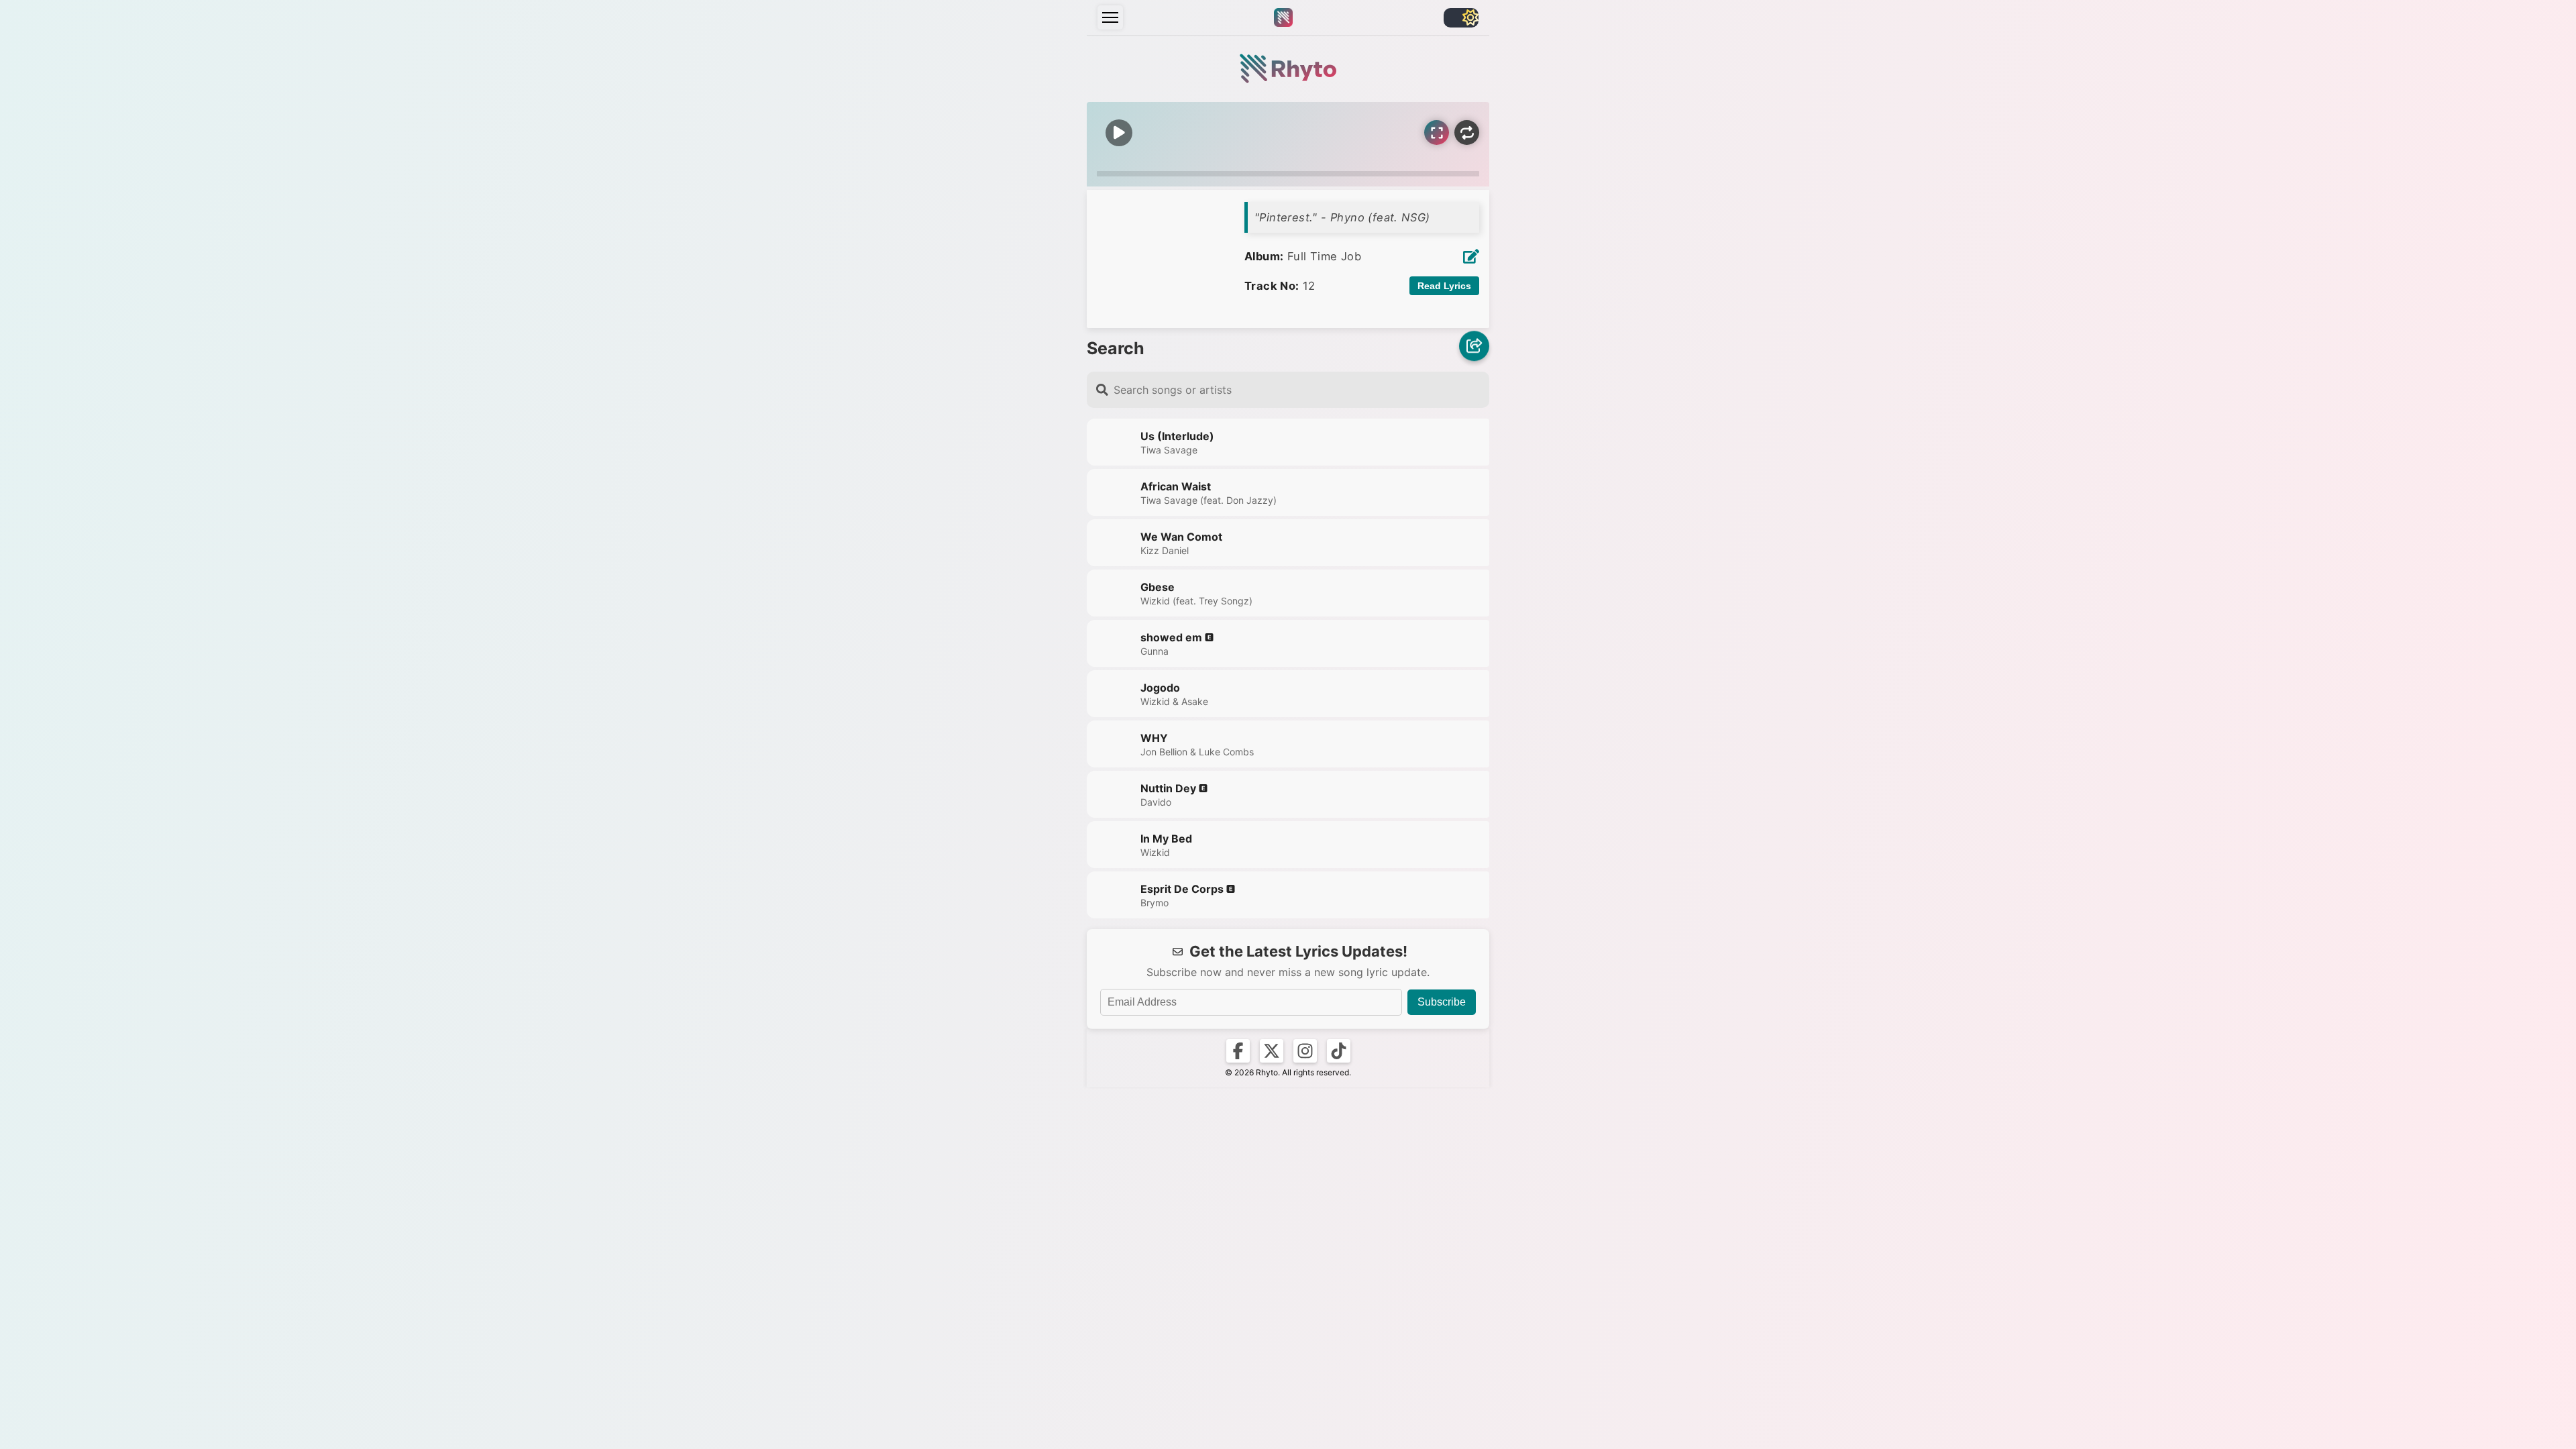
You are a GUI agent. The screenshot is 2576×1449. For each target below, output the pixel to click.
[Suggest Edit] (1471, 256)
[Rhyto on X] (1272, 1051)
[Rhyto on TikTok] (1339, 1051)
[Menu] (1110, 17)
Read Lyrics (1444, 286)
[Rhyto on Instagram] (1305, 1051)
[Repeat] (1467, 132)
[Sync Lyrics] (1437, 132)
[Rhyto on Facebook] (1238, 1051)
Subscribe (1442, 1002)
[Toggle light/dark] (1461, 18)
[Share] (1474, 347)
